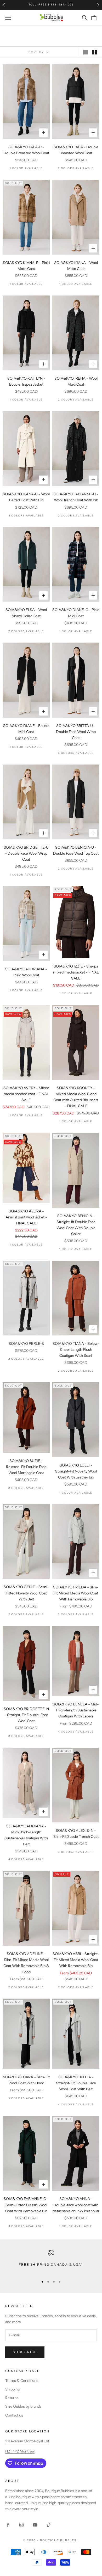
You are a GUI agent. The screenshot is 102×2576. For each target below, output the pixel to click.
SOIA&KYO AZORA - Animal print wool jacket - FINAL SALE (26, 1217)
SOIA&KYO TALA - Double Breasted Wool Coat (76, 150)
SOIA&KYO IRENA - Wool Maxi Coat (76, 381)
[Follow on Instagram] (21, 2525)
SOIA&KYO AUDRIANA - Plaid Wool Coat (26, 972)
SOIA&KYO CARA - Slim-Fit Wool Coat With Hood (26, 2080)
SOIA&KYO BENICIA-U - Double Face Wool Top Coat (76, 850)
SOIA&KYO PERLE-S (26, 1344)
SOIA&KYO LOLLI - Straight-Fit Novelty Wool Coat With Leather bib (76, 1471)
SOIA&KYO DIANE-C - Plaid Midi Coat (76, 613)
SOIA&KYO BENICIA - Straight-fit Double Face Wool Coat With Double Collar (76, 1225)
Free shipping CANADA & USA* (51, 2264)
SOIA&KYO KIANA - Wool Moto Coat (76, 266)
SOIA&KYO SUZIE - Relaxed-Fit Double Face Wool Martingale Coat (26, 1467)
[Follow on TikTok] (49, 2525)
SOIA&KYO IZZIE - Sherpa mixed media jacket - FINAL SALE (76, 972)
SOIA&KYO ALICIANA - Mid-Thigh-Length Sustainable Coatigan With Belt (26, 1835)
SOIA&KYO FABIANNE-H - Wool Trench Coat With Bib (76, 497)
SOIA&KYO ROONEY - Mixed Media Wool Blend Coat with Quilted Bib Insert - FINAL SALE (76, 1097)
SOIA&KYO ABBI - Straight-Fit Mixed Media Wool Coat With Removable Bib (76, 1960)
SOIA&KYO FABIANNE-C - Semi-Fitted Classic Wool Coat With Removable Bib (26, 2205)
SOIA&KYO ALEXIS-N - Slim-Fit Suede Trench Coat (76, 1834)
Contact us (14, 2415)
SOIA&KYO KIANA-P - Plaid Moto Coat (26, 266)
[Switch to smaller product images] (94, 52)
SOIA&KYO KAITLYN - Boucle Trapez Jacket (26, 381)
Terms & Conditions (22, 2381)
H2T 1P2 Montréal (20, 2451)
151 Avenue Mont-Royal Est (27, 2441)
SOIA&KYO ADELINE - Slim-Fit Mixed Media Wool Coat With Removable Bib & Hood (26, 1963)
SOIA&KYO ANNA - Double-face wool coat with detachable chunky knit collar (76, 2205)
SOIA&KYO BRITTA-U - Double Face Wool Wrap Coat (76, 732)
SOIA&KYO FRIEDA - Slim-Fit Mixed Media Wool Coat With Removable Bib (76, 1593)
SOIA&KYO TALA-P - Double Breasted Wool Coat (26, 150)
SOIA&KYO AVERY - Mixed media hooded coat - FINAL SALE (26, 1094)
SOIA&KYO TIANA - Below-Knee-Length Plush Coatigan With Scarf (76, 1349)
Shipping (12, 2389)
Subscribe (25, 2352)
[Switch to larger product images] (86, 52)
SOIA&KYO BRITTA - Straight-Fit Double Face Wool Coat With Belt (76, 2083)
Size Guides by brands (23, 2406)
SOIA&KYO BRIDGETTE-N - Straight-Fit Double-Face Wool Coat (26, 1715)
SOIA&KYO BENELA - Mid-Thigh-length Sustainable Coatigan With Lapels (76, 1710)
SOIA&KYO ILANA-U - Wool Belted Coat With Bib (26, 497)
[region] (51, 2261)
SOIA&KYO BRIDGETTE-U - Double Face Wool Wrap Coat (26, 853)
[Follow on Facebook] (8, 2525)
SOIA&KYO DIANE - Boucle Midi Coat (26, 729)
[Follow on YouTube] (35, 2525)
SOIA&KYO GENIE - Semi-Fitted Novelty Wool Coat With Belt (26, 1593)
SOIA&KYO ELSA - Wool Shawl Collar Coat (26, 613)
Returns (12, 2398)
